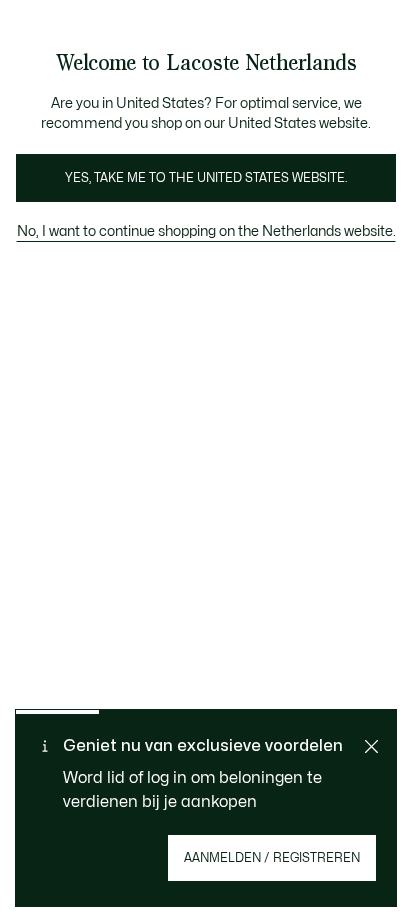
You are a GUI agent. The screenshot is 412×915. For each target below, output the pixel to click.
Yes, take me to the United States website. (206, 178)
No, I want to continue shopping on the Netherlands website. (206, 231)
